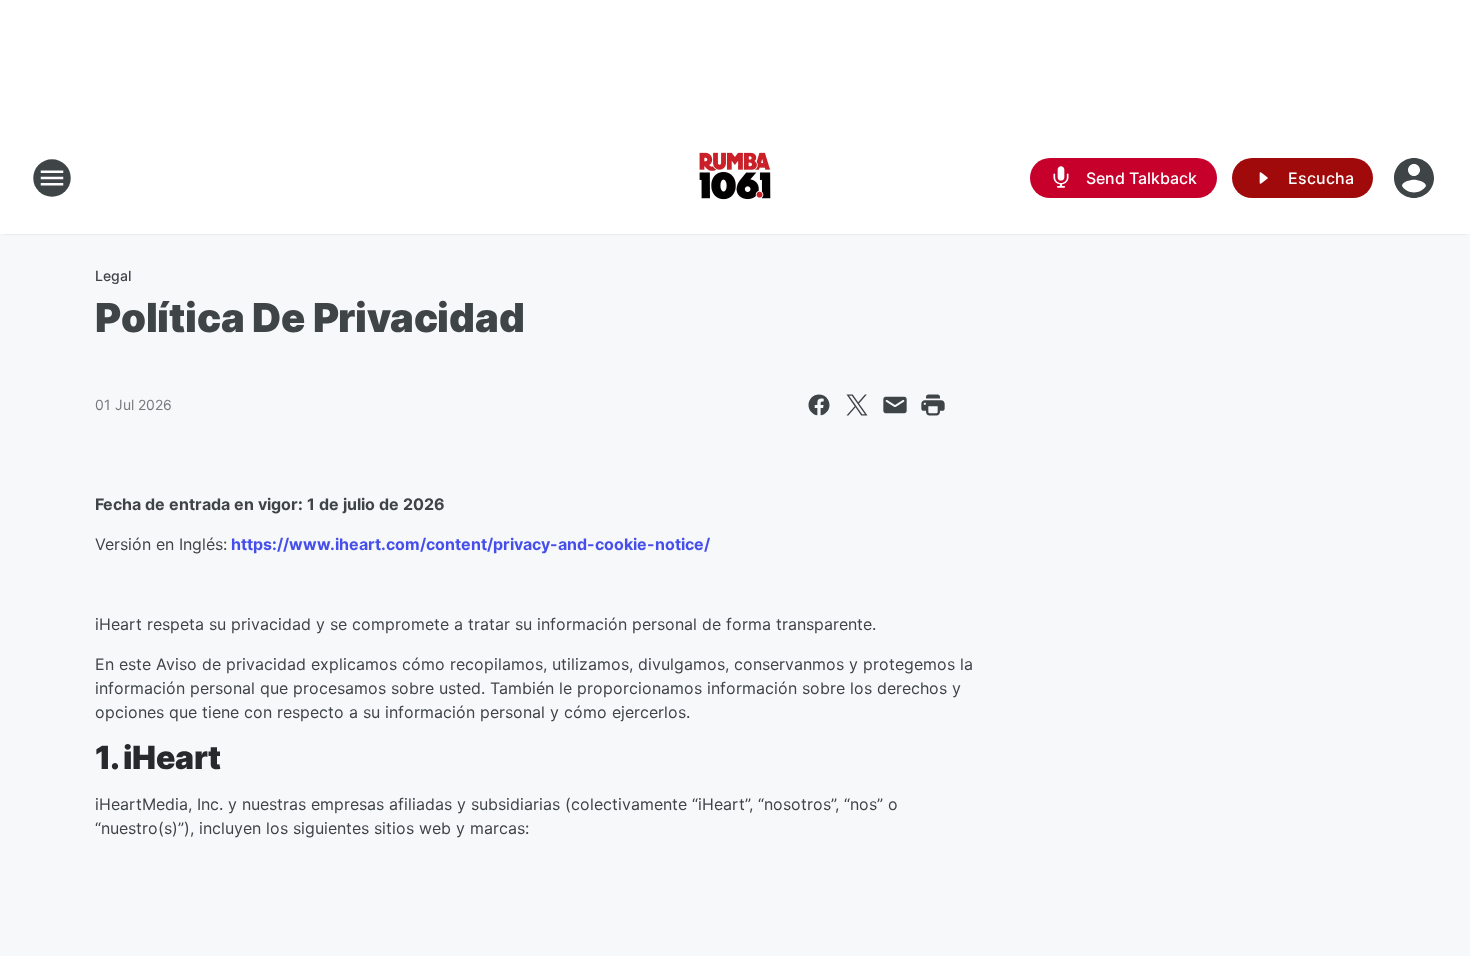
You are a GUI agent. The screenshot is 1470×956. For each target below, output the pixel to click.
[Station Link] (735, 178)
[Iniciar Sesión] (1416, 178)
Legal (113, 275)
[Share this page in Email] (895, 405)
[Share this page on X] (857, 405)
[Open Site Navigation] (52, 178)
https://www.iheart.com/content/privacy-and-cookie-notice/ (468, 544)
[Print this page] (933, 405)
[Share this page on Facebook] (819, 405)
